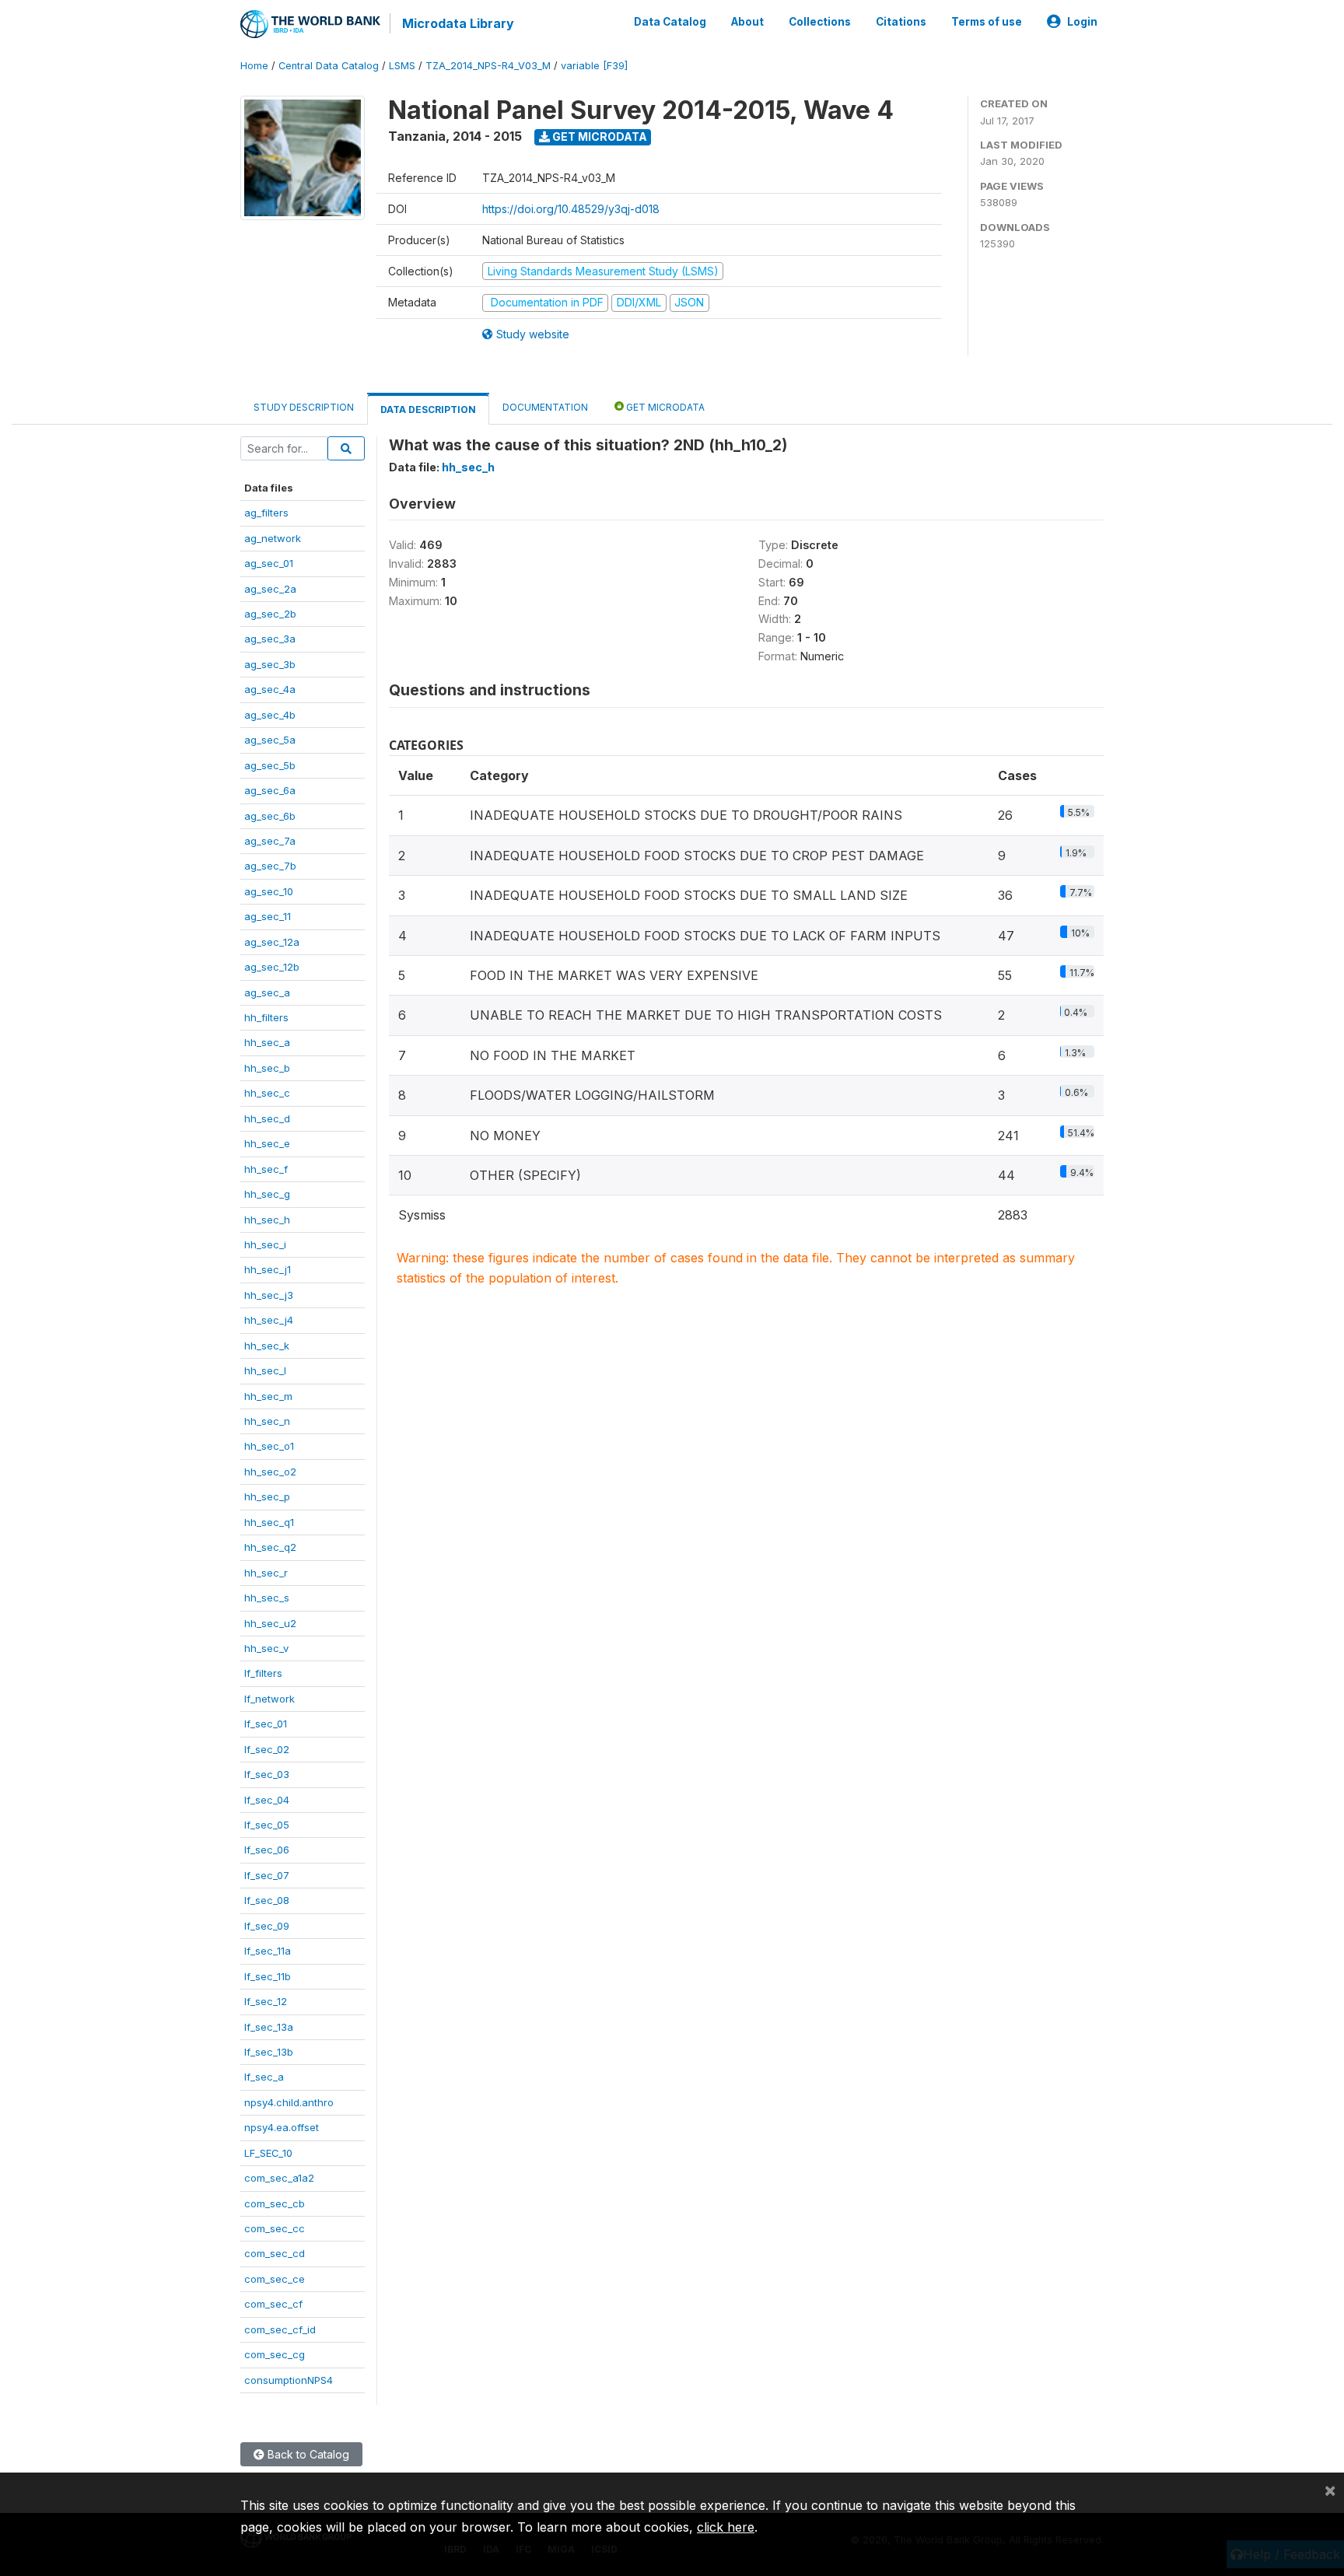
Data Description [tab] (428, 409)
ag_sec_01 (269, 563)
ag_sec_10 (269, 891)
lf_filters (263, 1673)
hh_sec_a (267, 1042)
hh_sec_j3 (269, 1295)
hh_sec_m (268, 1396)
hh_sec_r (266, 1573)
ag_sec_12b (272, 967)
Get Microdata (598, 136)
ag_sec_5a (270, 740)
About (747, 22)
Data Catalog (670, 22)
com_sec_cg (275, 2354)
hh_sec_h (267, 1220)
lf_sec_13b (269, 2052)
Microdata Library (458, 23)
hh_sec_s (267, 1598)
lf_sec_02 (267, 1749)
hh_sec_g (267, 1194)
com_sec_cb (275, 2203)
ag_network (273, 538)
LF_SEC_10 (268, 2153)
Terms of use (987, 22)
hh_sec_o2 (270, 1472)
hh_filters (266, 1017)
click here (726, 2527)
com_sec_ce (275, 2279)
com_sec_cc (275, 2228)
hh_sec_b (267, 1068)
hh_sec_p (267, 1496)
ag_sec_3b (270, 664)
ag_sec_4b (270, 715)
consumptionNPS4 (289, 2380)
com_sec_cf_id (280, 2329)
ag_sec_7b (270, 866)
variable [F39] (594, 66)
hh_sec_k (267, 1346)
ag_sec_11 (268, 916)
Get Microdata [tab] (664, 407)
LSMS (402, 66)
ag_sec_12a (272, 942)
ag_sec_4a (270, 689)
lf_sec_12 (266, 2001)
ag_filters (266, 513)
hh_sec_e (267, 1143)
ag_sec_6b (270, 816)
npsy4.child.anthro (289, 2102)
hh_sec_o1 (269, 1446)
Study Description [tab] (304, 407)
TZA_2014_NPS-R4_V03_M (488, 66)
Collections (820, 22)
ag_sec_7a (270, 841)
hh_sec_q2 (270, 1547)
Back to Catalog (307, 2454)
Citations (901, 22)
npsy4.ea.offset (282, 2127)
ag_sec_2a (270, 589)
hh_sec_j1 (268, 1269)
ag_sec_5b (270, 765)
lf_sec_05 (267, 1825)
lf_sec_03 (267, 1774)
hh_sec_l (265, 1370)
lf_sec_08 (267, 1900)
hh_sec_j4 (269, 1320)
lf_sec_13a (269, 2027)
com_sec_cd (275, 2253)
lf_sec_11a (268, 1951)
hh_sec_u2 (270, 1623)
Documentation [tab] (545, 407)
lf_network (269, 1699)
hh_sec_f (266, 1169)
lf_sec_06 (267, 1850)
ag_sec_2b (270, 614)
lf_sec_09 (267, 1926)
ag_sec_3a (270, 639)
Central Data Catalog (329, 66)
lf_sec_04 (267, 1800)
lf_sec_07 (267, 1875)
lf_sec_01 (266, 1724)
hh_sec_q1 (269, 1522)
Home (254, 66)
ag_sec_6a (270, 790)
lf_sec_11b (268, 1976)
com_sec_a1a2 (279, 2178)
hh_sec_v (266, 1648)
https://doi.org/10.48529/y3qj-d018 (571, 209)
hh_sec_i (265, 1244)
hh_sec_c (267, 1093)
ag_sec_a (267, 992)
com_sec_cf (273, 2304)
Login (1082, 22)
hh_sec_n (267, 1421)
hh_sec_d (267, 1118)
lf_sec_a (264, 2077)
